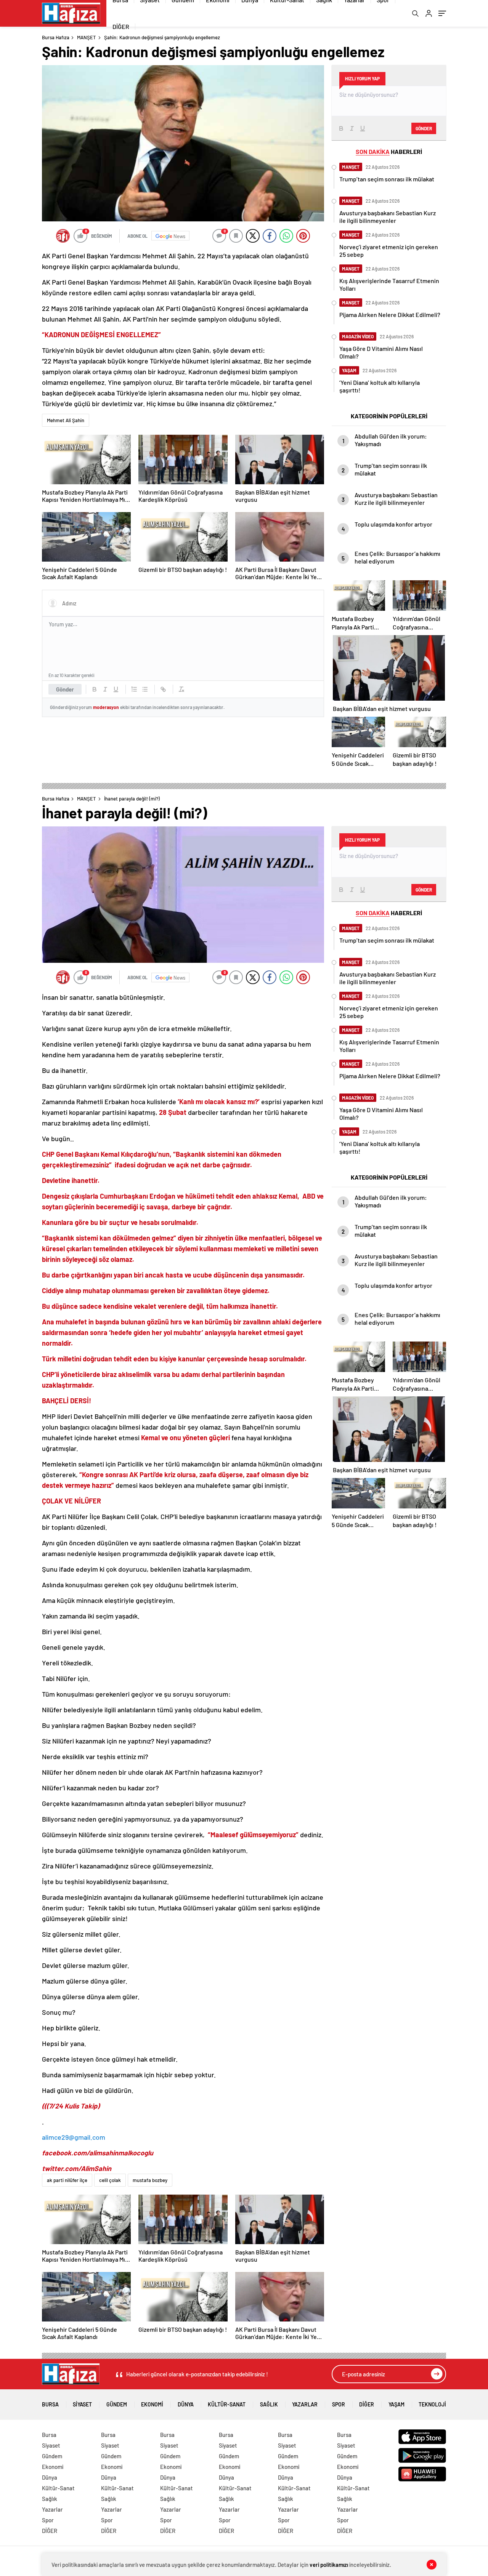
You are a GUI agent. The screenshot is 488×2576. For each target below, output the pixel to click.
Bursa (50, 2404)
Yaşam (396, 2404)
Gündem (117, 2404)
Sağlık (269, 2404)
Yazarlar (305, 2404)
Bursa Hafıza (56, 37)
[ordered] (134, 689)
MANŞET (86, 37)
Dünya (186, 2404)
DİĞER (121, 26)
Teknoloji (432, 2404)
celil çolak (110, 2180)
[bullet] (145, 689)
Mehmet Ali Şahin (66, 420)
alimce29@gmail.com (74, 2137)
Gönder (65, 689)
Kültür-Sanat (227, 2404)
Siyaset (82, 2404)
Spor (339, 2404)
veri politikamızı (329, 2565)
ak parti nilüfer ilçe (67, 2180)
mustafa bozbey (150, 2180)
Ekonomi (152, 2404)
